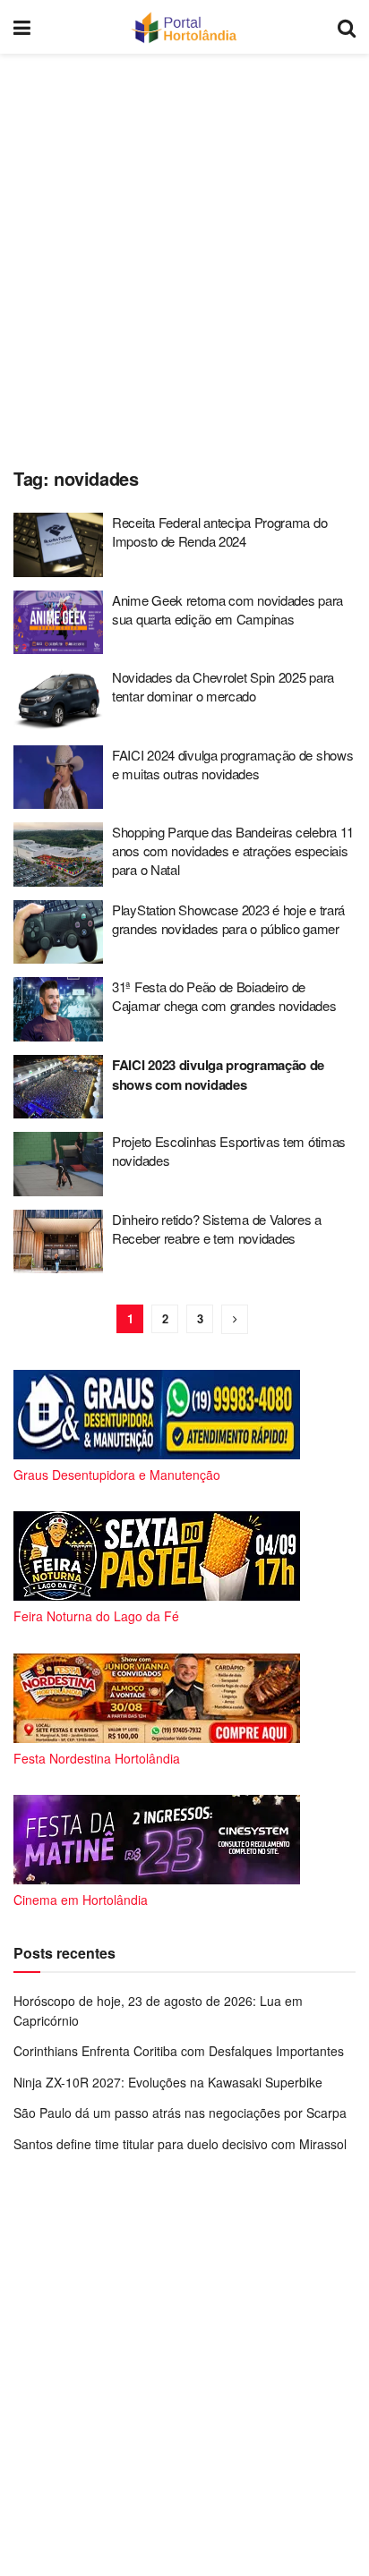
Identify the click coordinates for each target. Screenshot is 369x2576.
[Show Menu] (22, 27)
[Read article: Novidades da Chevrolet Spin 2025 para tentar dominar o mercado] (58, 700)
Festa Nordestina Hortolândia (97, 1758)
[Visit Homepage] (184, 27)
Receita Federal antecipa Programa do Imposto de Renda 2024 (219, 531)
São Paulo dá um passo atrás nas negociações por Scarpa (180, 2113)
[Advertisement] (184, 256)
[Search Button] (347, 27)
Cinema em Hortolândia (81, 1900)
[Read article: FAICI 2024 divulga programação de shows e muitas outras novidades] (58, 778)
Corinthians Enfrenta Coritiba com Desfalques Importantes (179, 2051)
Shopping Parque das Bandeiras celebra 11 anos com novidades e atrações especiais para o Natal (233, 850)
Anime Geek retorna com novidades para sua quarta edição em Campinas (227, 609)
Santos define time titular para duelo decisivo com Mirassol (180, 2144)
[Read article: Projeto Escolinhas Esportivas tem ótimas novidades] (58, 1164)
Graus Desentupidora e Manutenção (117, 1475)
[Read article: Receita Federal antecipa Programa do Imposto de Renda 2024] (58, 545)
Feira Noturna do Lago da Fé (96, 1616)
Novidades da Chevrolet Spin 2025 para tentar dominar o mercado (223, 686)
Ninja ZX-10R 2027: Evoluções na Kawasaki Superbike (168, 2082)
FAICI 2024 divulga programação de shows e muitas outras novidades (232, 764)
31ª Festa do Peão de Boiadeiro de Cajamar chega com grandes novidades (224, 996)
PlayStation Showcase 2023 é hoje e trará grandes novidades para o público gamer (228, 919)
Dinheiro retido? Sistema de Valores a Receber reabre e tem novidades (217, 1228)
